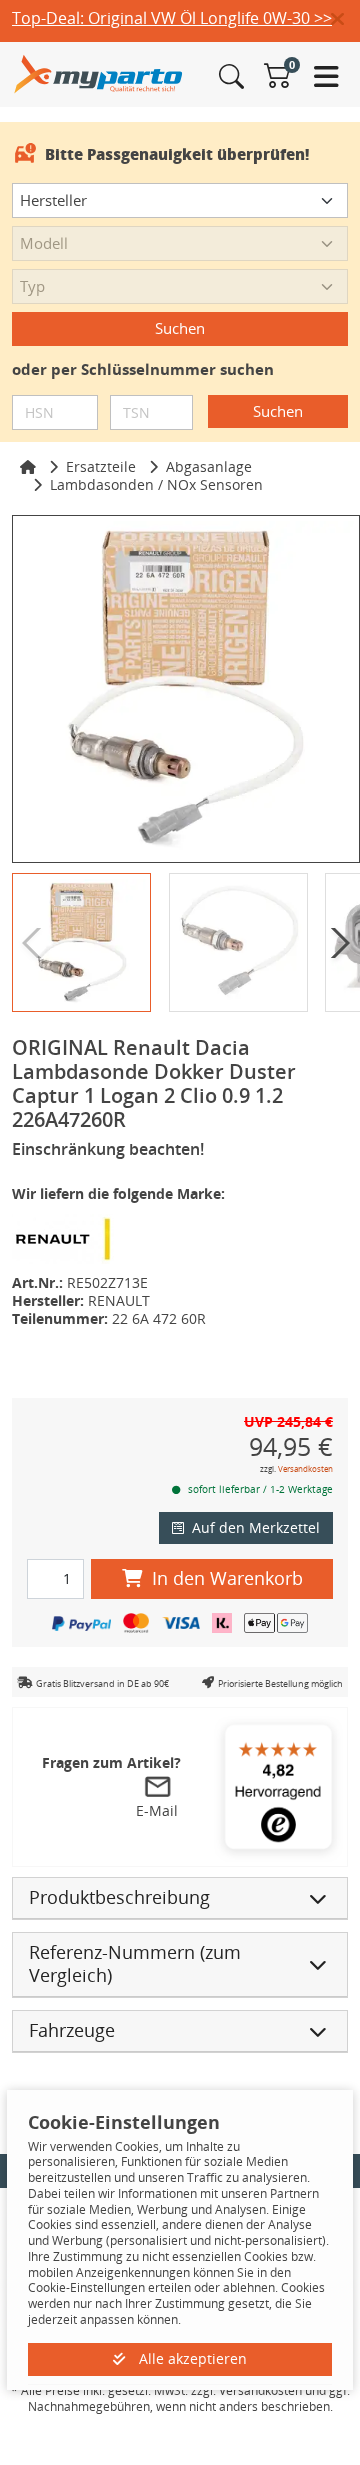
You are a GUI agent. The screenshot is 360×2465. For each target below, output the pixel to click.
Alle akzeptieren (191, 2358)
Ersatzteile (101, 466)
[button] (345, 20)
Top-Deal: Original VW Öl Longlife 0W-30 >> (172, 18)
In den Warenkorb (227, 1578)
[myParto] (98, 72)
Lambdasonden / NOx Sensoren (156, 484)
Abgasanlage (209, 466)
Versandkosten (305, 1468)
